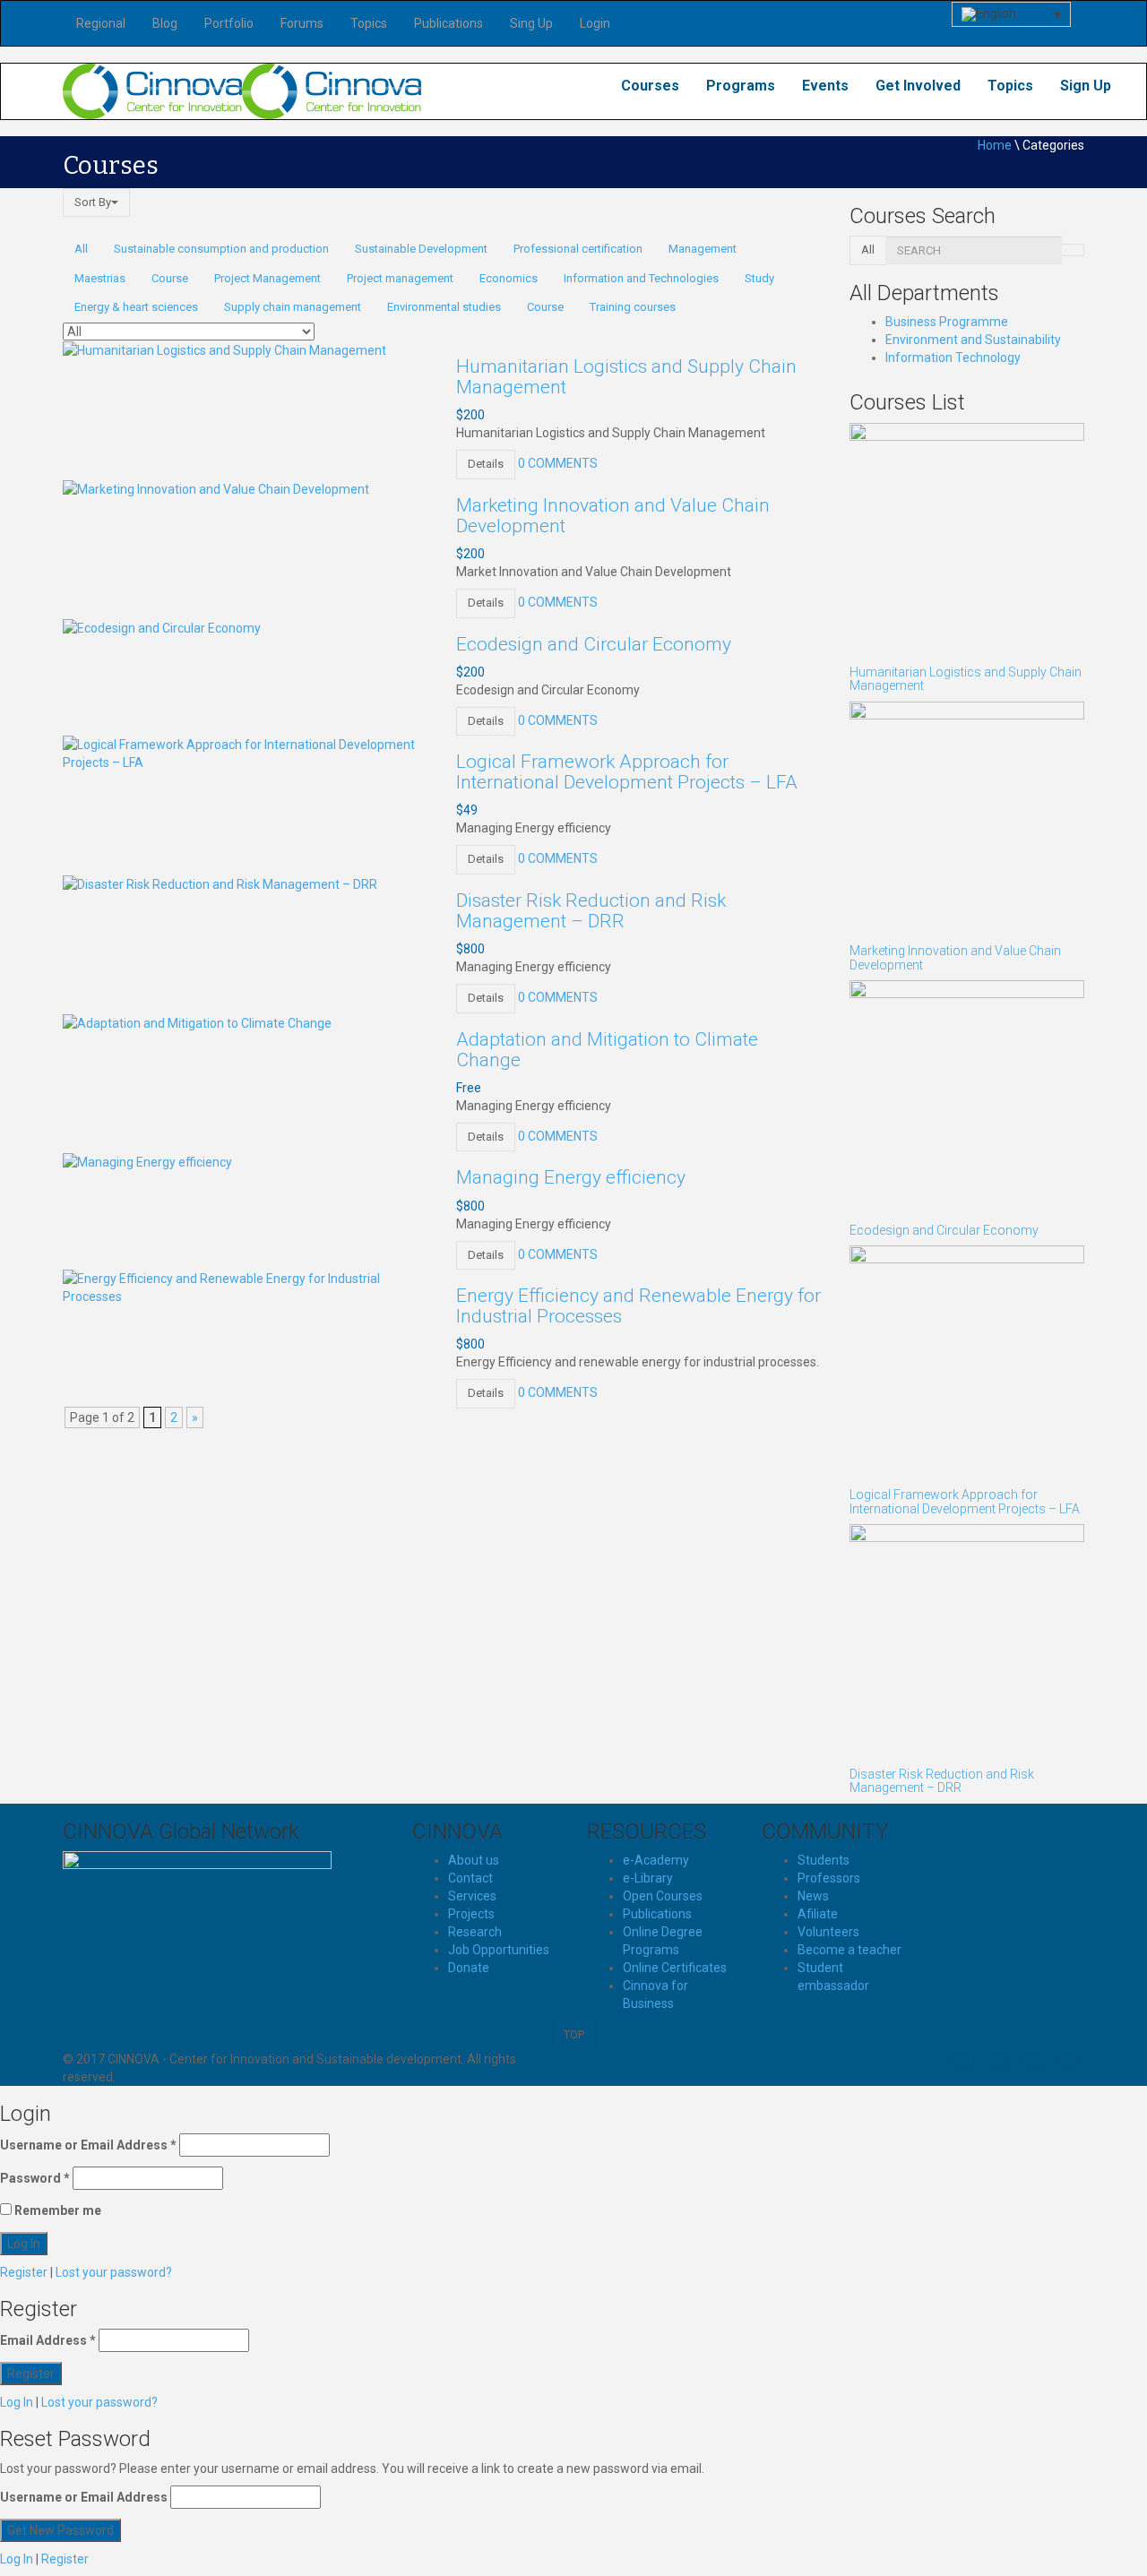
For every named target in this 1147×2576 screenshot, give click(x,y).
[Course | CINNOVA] (152, 90)
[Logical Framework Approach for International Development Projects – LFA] (246, 753)
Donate (469, 1968)
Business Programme (947, 322)
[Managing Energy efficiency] (147, 1160)
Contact (470, 1878)
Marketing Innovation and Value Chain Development (613, 516)
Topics (369, 23)
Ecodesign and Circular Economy (594, 644)
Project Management (267, 278)
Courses (650, 86)
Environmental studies (444, 307)
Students (824, 1860)
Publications (448, 23)
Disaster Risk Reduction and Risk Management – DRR (591, 911)
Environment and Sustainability (973, 340)
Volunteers (828, 1932)
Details (486, 464)
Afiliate (818, 1914)
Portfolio (229, 23)
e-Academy (656, 1860)
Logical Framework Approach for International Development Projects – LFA (627, 772)
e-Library (648, 1878)
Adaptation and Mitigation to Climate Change (607, 1050)
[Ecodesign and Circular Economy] (162, 627)
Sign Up (1086, 86)
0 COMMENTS (558, 463)
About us (474, 1860)
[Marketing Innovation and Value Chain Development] (216, 488)
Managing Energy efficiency (571, 1177)
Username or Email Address (88, 2145)
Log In (17, 2402)
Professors (829, 1878)
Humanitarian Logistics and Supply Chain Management (626, 377)
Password (35, 2178)
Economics (509, 278)
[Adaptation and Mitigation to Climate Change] (197, 1022)
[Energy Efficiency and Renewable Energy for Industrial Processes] (246, 1287)
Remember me (56, 2210)
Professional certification (578, 249)
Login (595, 23)
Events (825, 86)
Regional (101, 23)
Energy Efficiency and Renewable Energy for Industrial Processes (638, 1306)
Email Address (48, 2340)
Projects (471, 1914)
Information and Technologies (641, 278)
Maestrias (100, 278)
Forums (302, 23)
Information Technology (953, 358)
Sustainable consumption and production (221, 249)
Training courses (633, 307)
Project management (400, 278)
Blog (165, 23)
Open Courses (663, 1896)
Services (472, 1896)
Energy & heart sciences (136, 307)
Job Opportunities (499, 1950)
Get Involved (918, 86)
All (81, 249)
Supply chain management (293, 307)
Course (170, 278)
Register (24, 2272)
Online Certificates (675, 1968)
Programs (741, 86)
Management (703, 249)
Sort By (93, 202)
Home (995, 145)
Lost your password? (114, 2272)
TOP (574, 2034)
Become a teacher (849, 1950)
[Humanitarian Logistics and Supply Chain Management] (224, 349)
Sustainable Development (421, 249)
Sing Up (531, 23)
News (813, 1896)
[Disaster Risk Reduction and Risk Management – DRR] (220, 883)
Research (475, 1932)
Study (759, 278)
